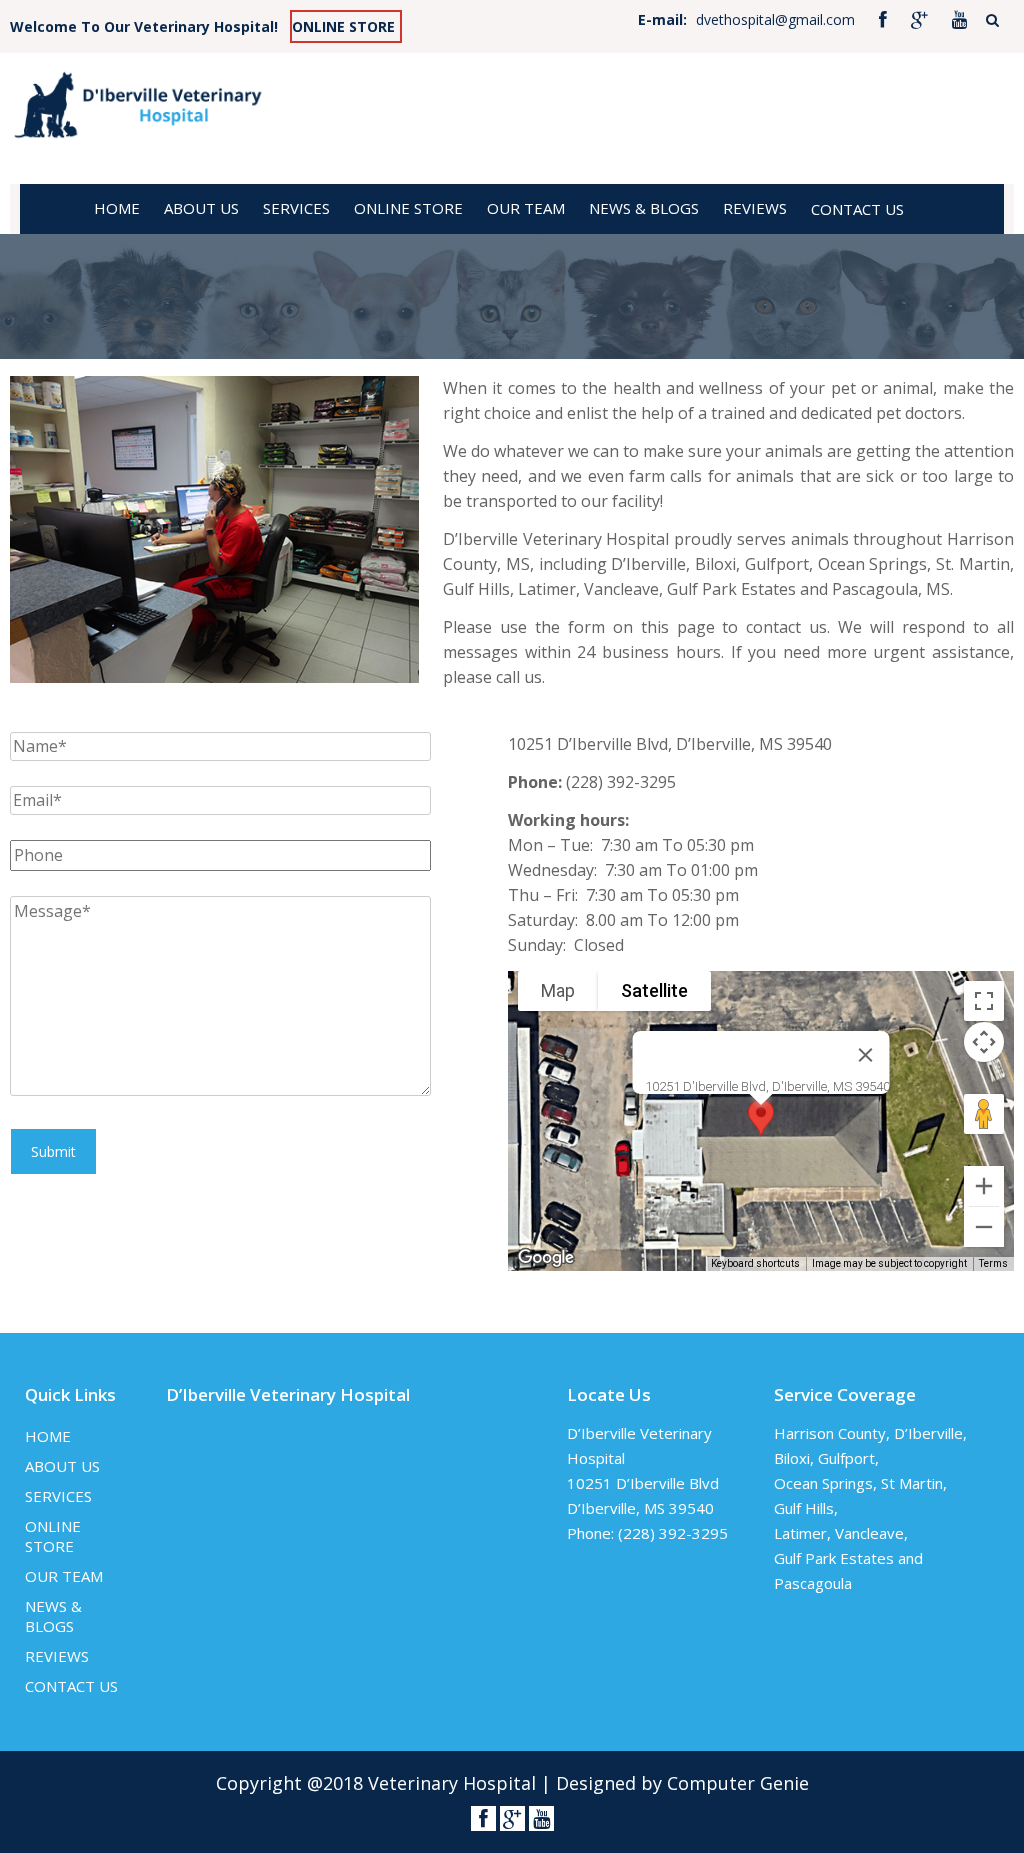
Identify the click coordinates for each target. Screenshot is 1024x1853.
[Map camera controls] (984, 1042)
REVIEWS (755, 208)
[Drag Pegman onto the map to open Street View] (984, 1114)
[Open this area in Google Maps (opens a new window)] (546, 1258)
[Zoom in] (984, 1186)
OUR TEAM (526, 208)
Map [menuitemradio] (558, 990)
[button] (761, 1123)
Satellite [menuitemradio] (654, 990)
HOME (117, 208)
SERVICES (296, 208)
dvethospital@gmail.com (775, 19)
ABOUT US (201, 208)
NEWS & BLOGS (644, 208)
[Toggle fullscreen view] (984, 1001)
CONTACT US (857, 209)
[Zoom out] (984, 1227)
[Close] (865, 1055)
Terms (993, 1263)
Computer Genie (738, 1783)
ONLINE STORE (343, 26)
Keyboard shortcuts (755, 1263)
